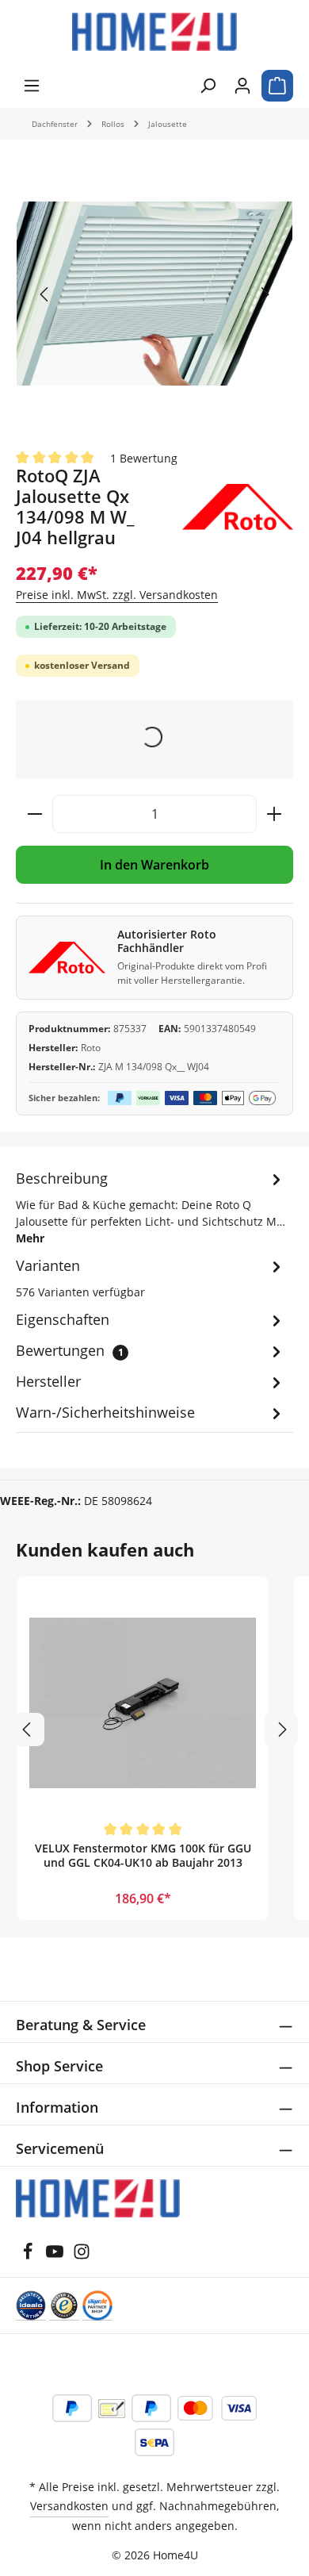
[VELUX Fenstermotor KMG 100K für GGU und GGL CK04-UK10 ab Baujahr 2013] (143, 1703)
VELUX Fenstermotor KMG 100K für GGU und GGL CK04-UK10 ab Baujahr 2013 (143, 1856)
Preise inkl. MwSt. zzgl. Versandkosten (117, 595)
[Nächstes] (264, 294)
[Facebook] (29, 2256)
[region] (154, 294)
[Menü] (32, 86)
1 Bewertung (144, 457)
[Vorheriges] (45, 294)
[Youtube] (56, 2256)
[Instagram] (82, 2256)
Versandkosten (69, 2506)
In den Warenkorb (154, 865)
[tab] (151, 1207)
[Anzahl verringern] (34, 814)
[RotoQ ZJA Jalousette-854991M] (154, 294)
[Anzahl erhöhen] (275, 814)
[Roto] (238, 507)
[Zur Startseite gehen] (154, 32)
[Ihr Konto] (242, 86)
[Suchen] (208, 86)
